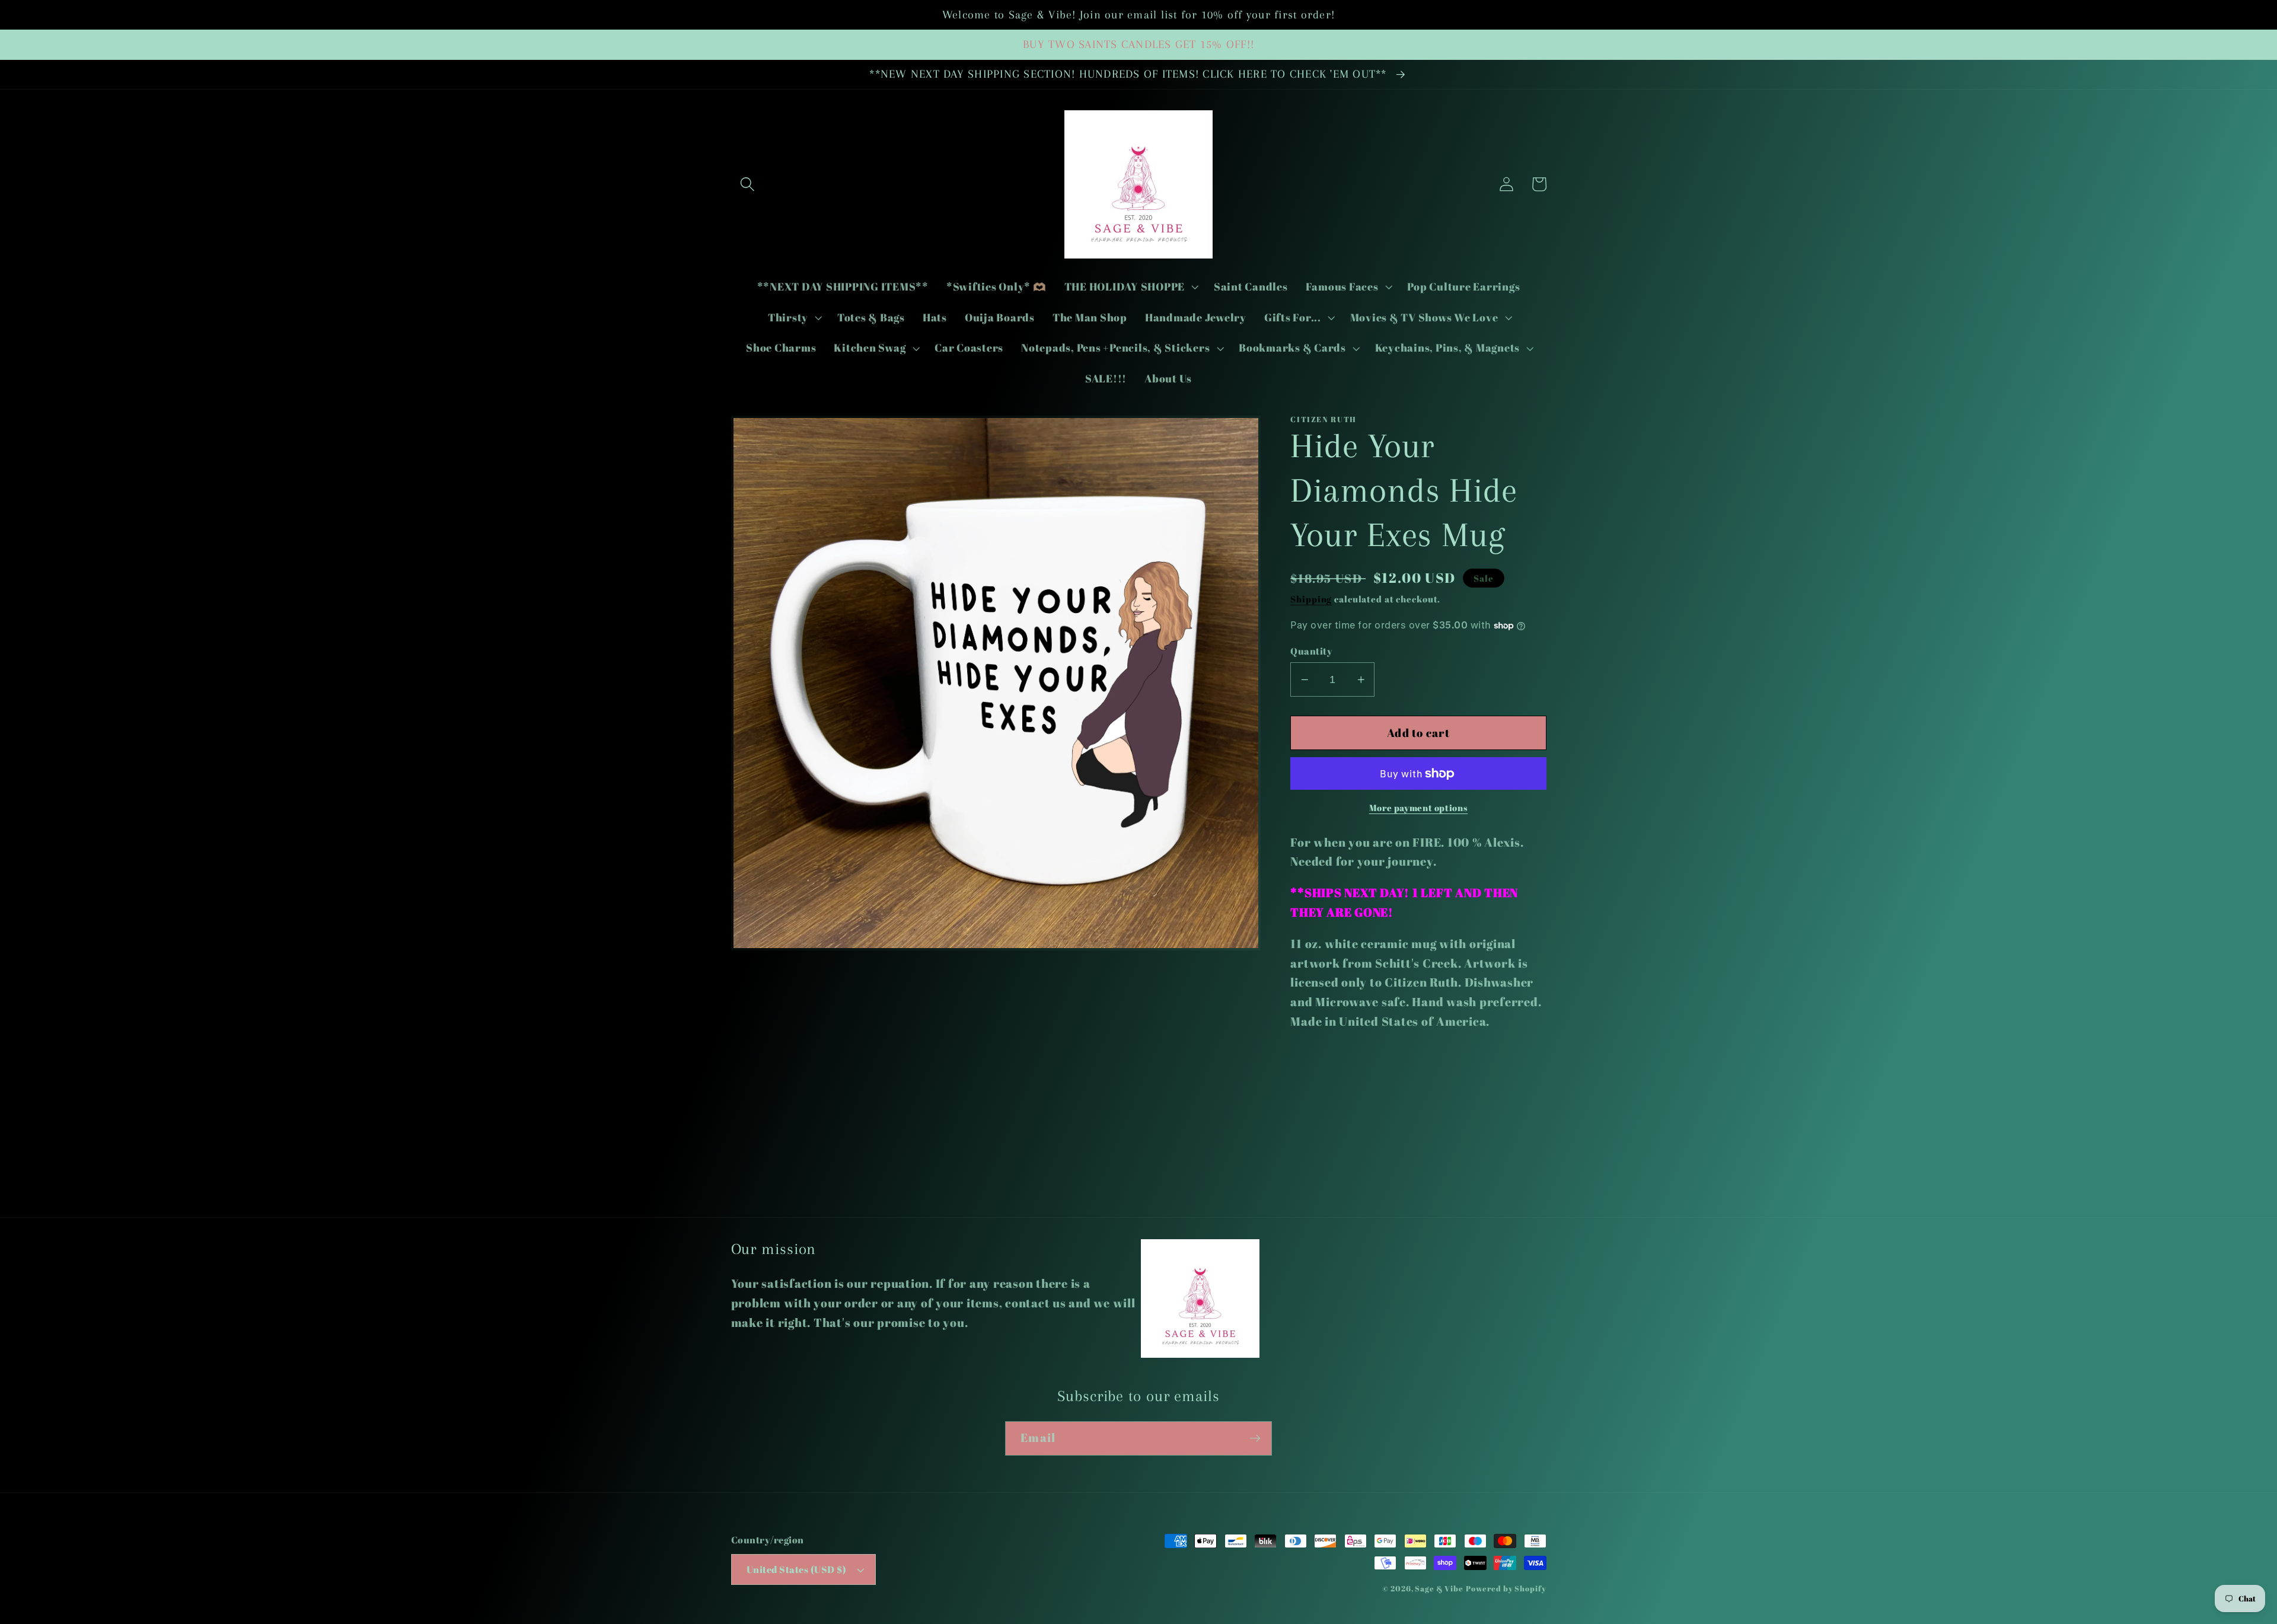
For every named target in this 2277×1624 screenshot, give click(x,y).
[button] (747, 184)
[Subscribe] (1255, 1438)
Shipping (1311, 599)
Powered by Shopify (1506, 1589)
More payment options (1419, 808)
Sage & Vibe (1439, 1589)
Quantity (1311, 651)
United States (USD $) (797, 1569)
